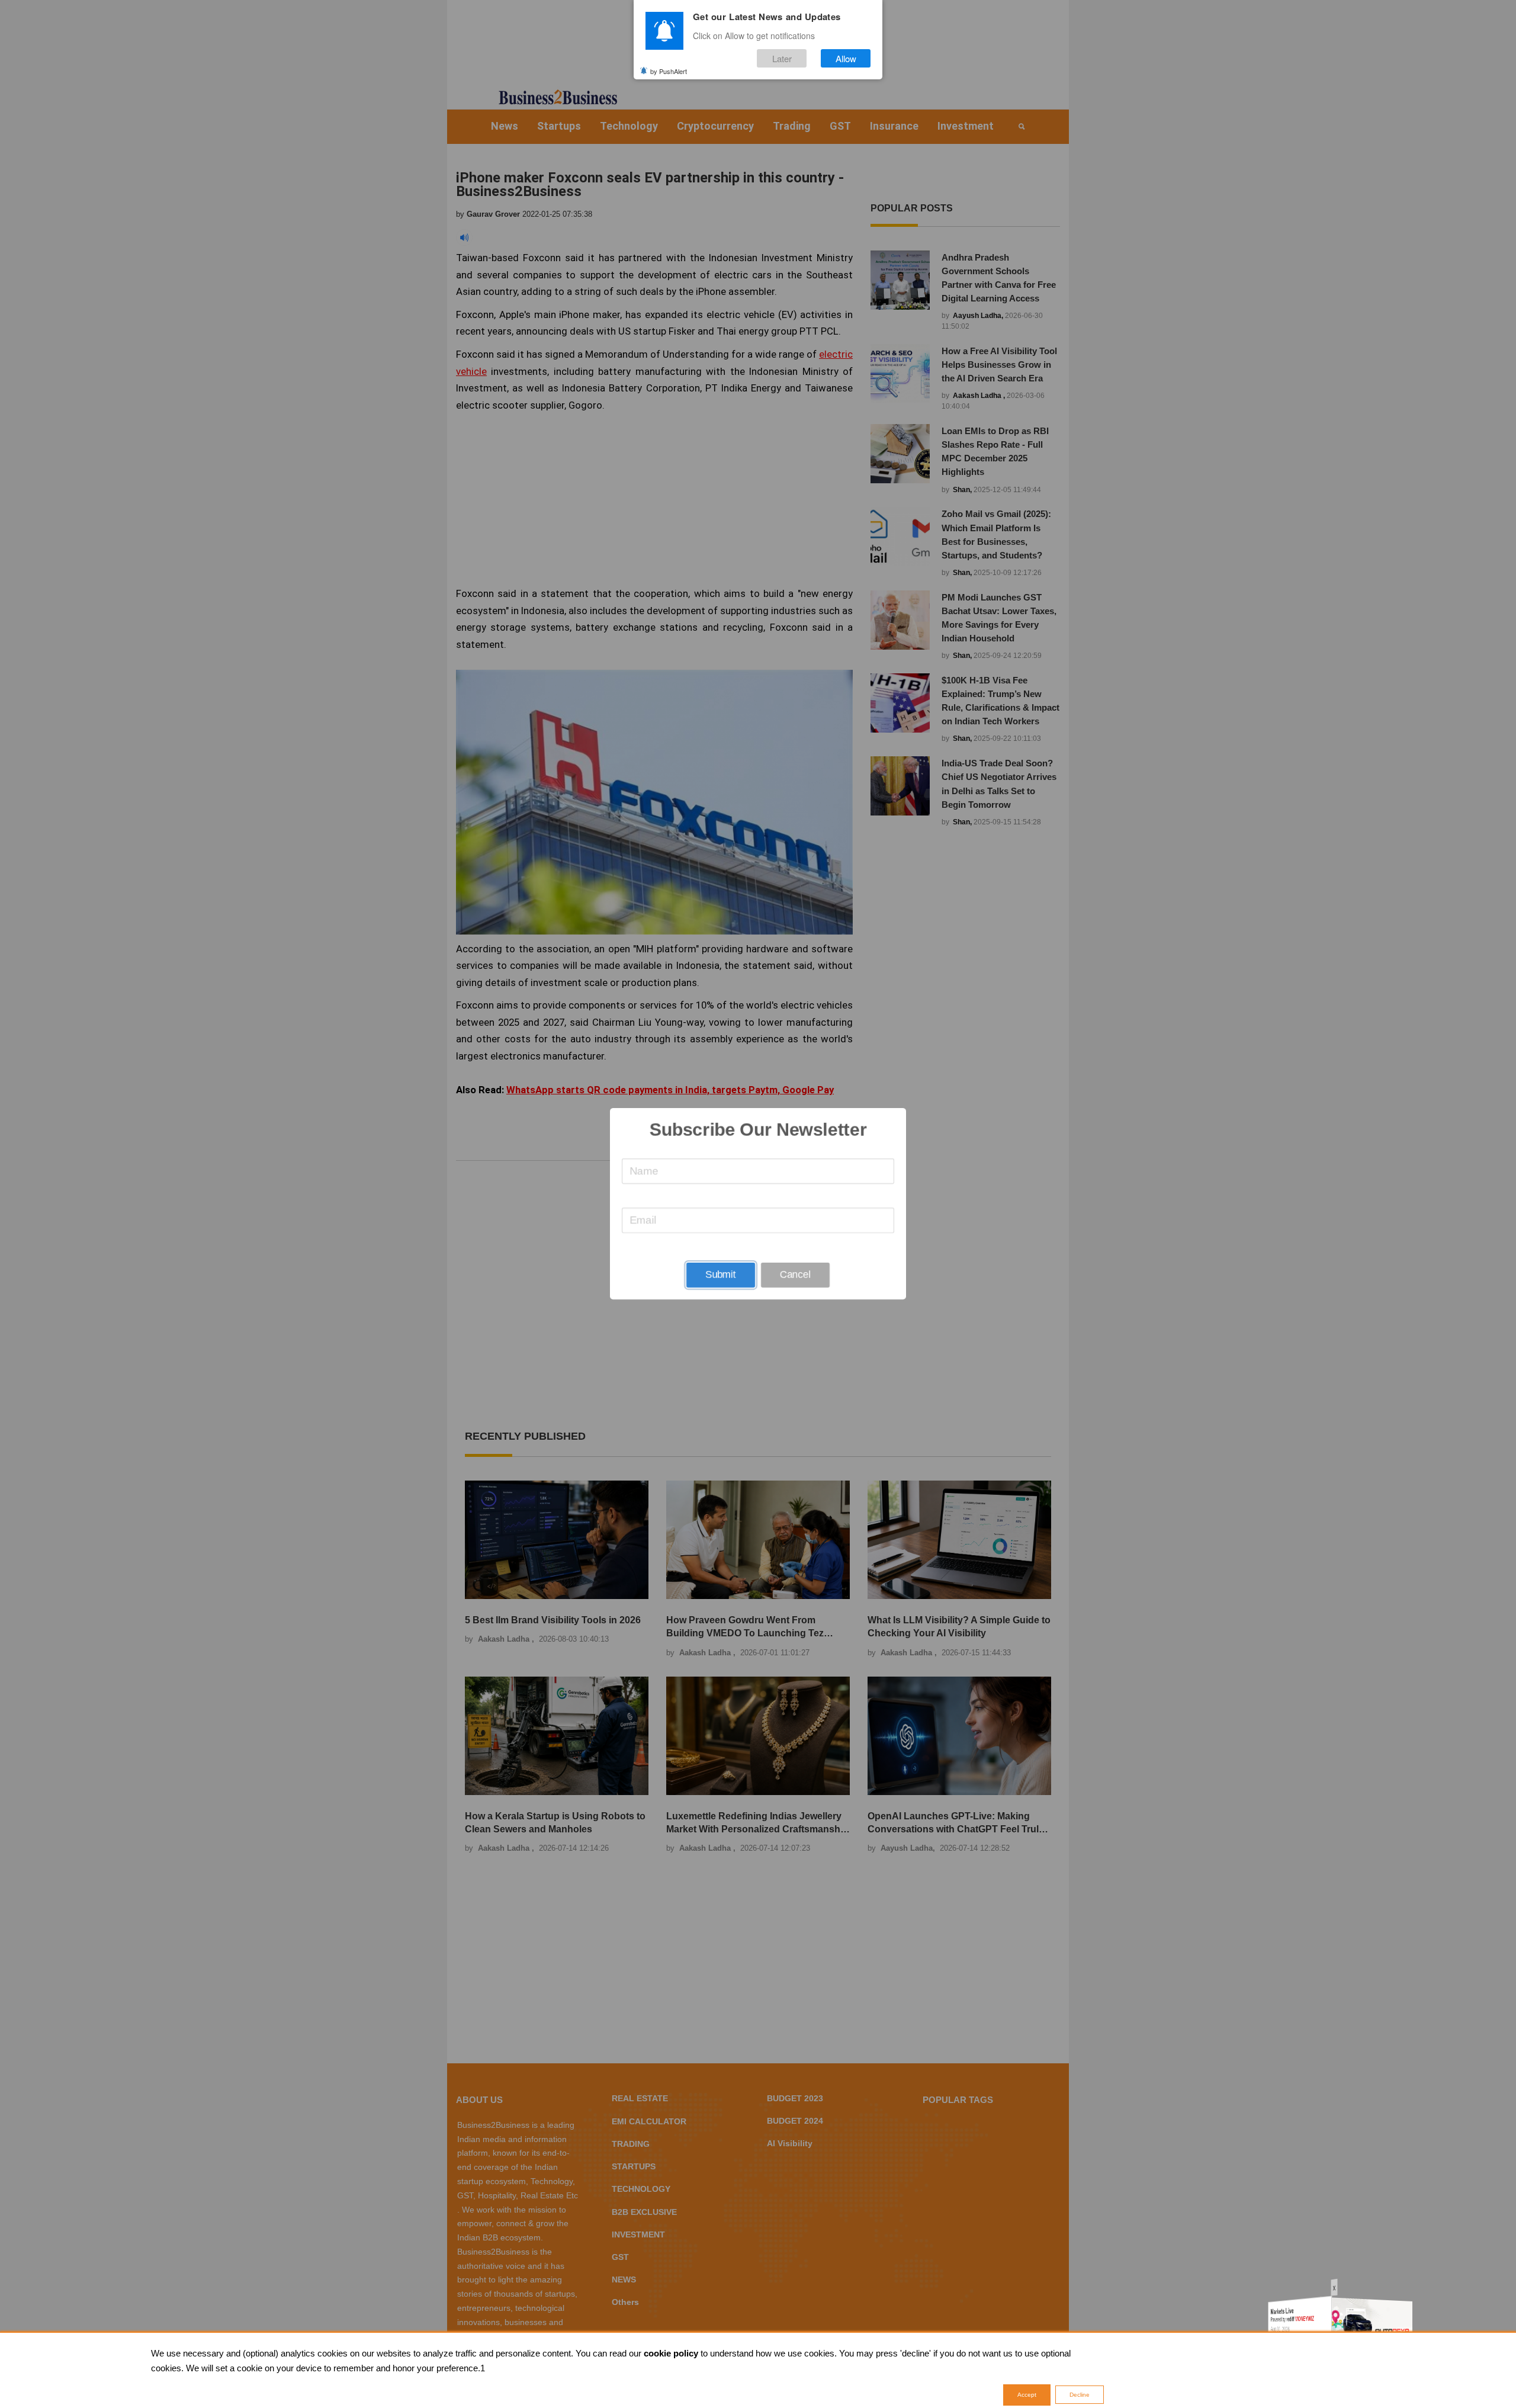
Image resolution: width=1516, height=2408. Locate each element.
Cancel (795, 1275)
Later (782, 58)
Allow (846, 58)
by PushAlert (669, 70)
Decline (1080, 2395)
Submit (721, 1275)
